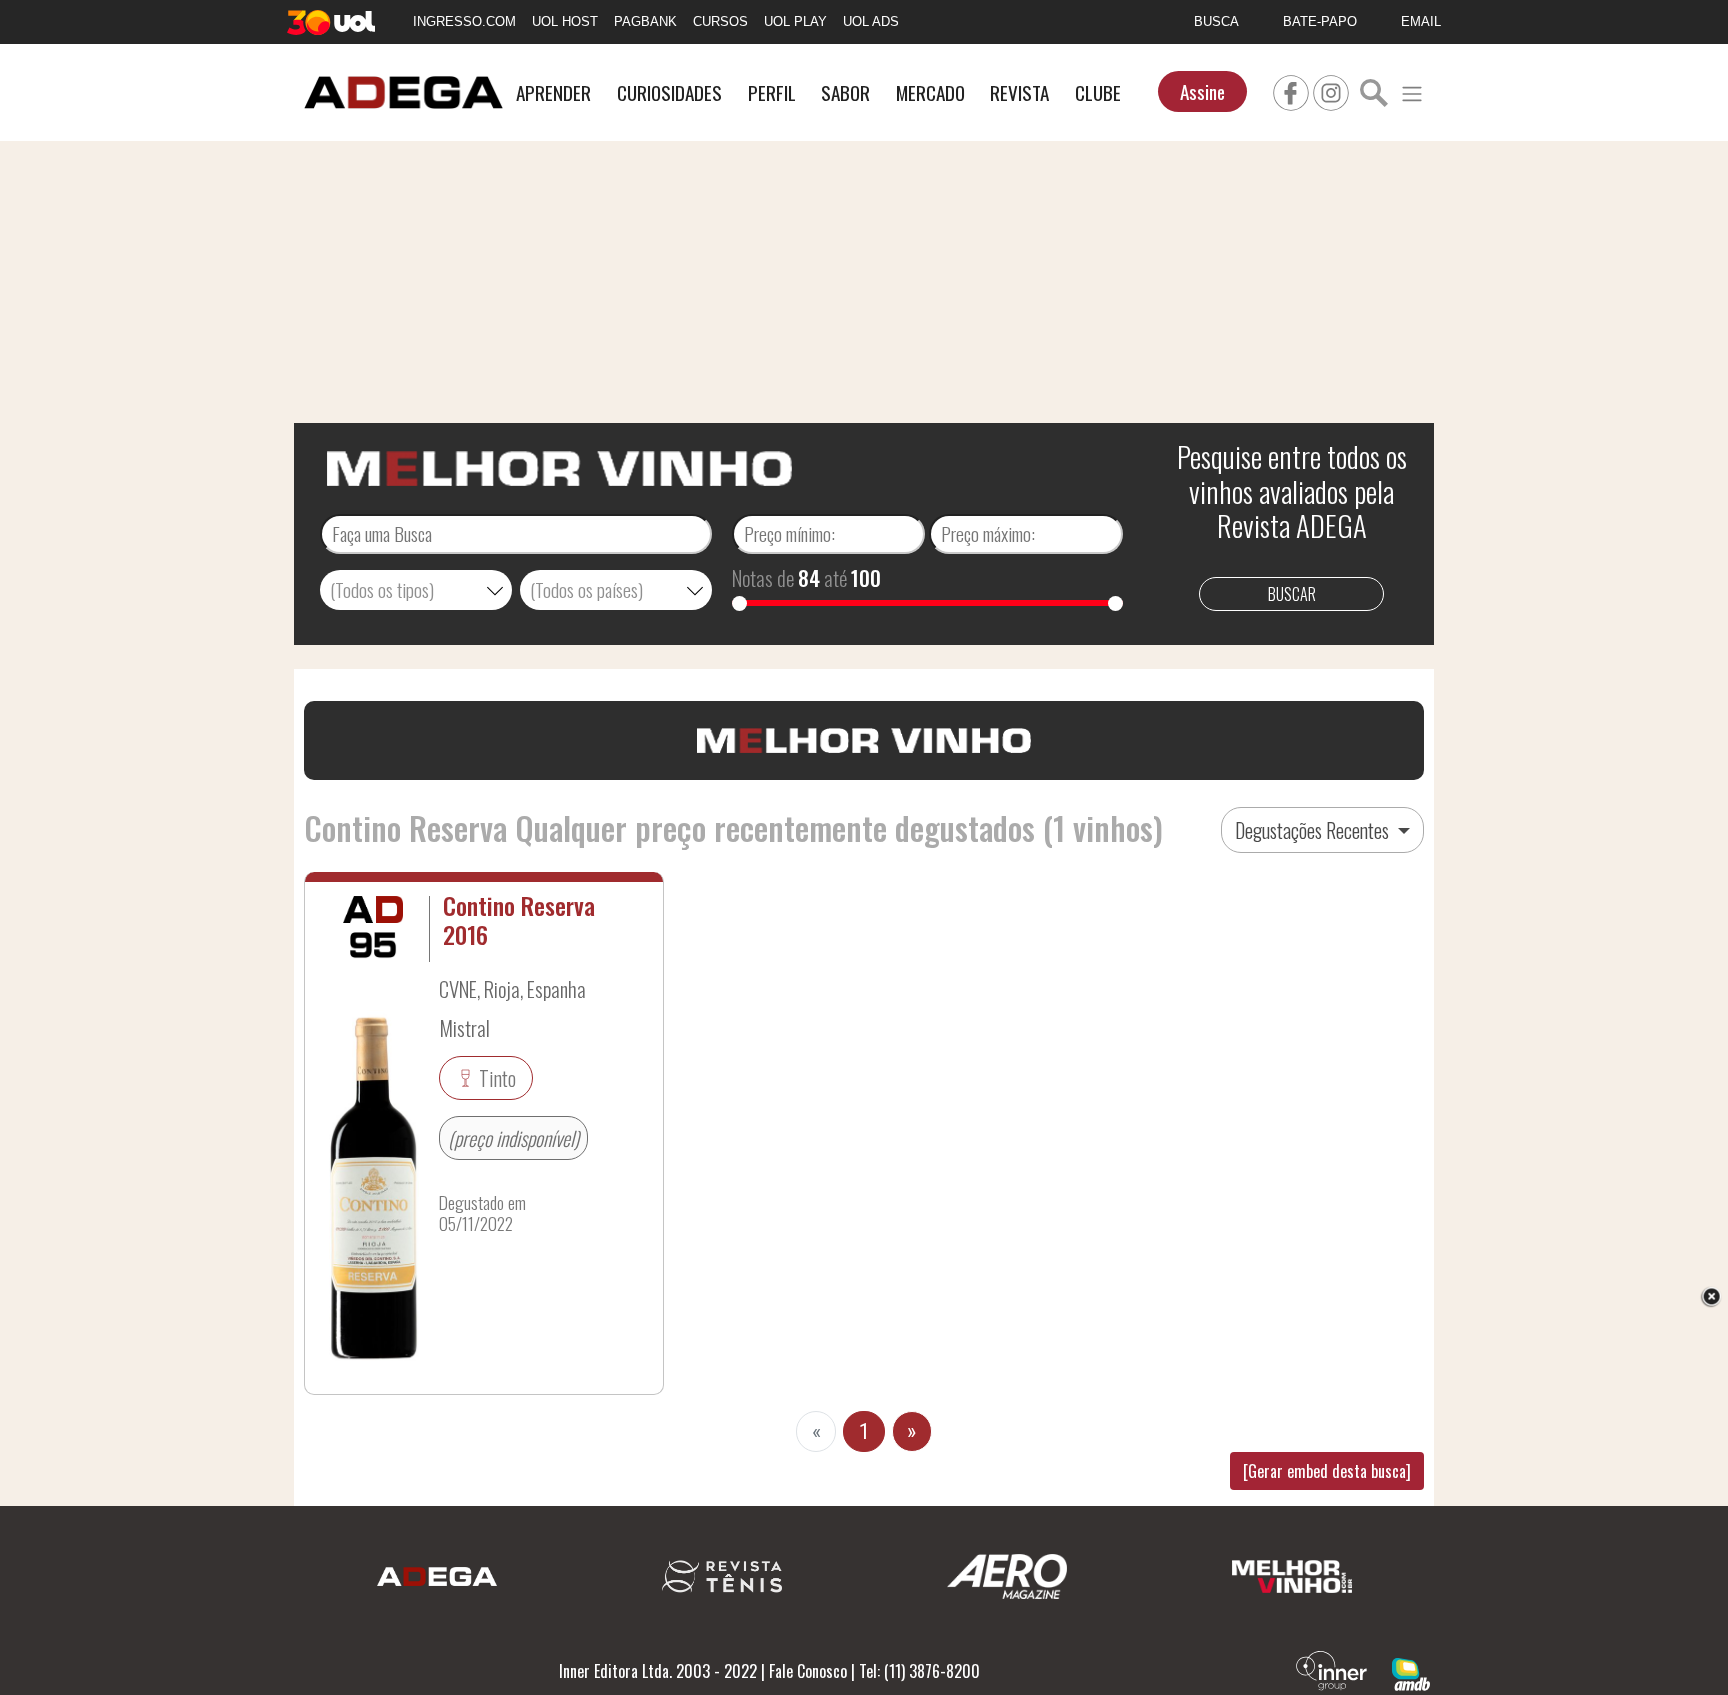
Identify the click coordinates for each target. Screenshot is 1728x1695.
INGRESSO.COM (464, 21)
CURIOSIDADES (669, 92)
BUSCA (1216, 21)
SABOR (845, 92)
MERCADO (930, 92)
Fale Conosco (808, 1671)
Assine (1202, 91)
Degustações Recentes (1314, 830)
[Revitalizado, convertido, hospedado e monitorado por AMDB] (1411, 1672)
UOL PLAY (795, 21)
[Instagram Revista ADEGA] (1331, 90)
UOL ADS (871, 21)
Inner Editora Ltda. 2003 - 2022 (658, 1671)
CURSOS (720, 21)
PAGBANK (645, 21)
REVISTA (1019, 92)
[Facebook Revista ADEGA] (1291, 90)
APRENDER (553, 92)
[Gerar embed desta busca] (1327, 1471)
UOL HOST (565, 21)
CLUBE (1098, 92)
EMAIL (1421, 21)
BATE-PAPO (1320, 21)
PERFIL (772, 92)
